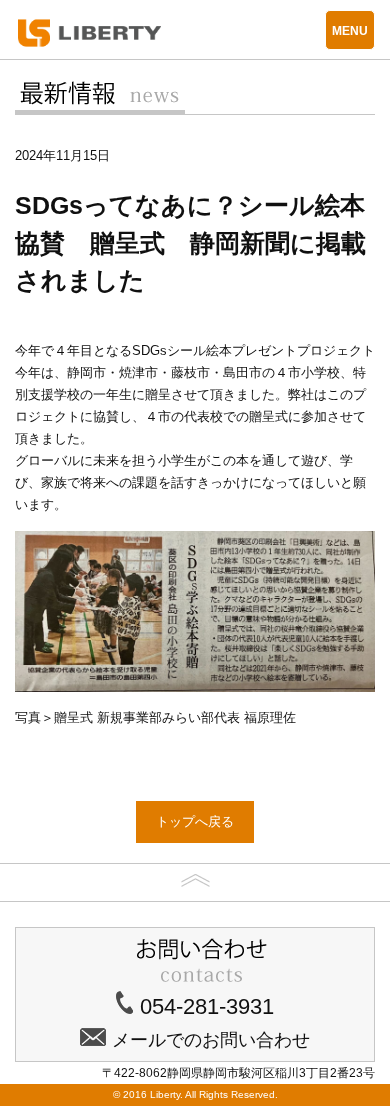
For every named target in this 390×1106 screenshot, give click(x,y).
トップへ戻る (195, 821)
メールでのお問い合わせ (211, 1040)
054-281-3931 (207, 1006)
